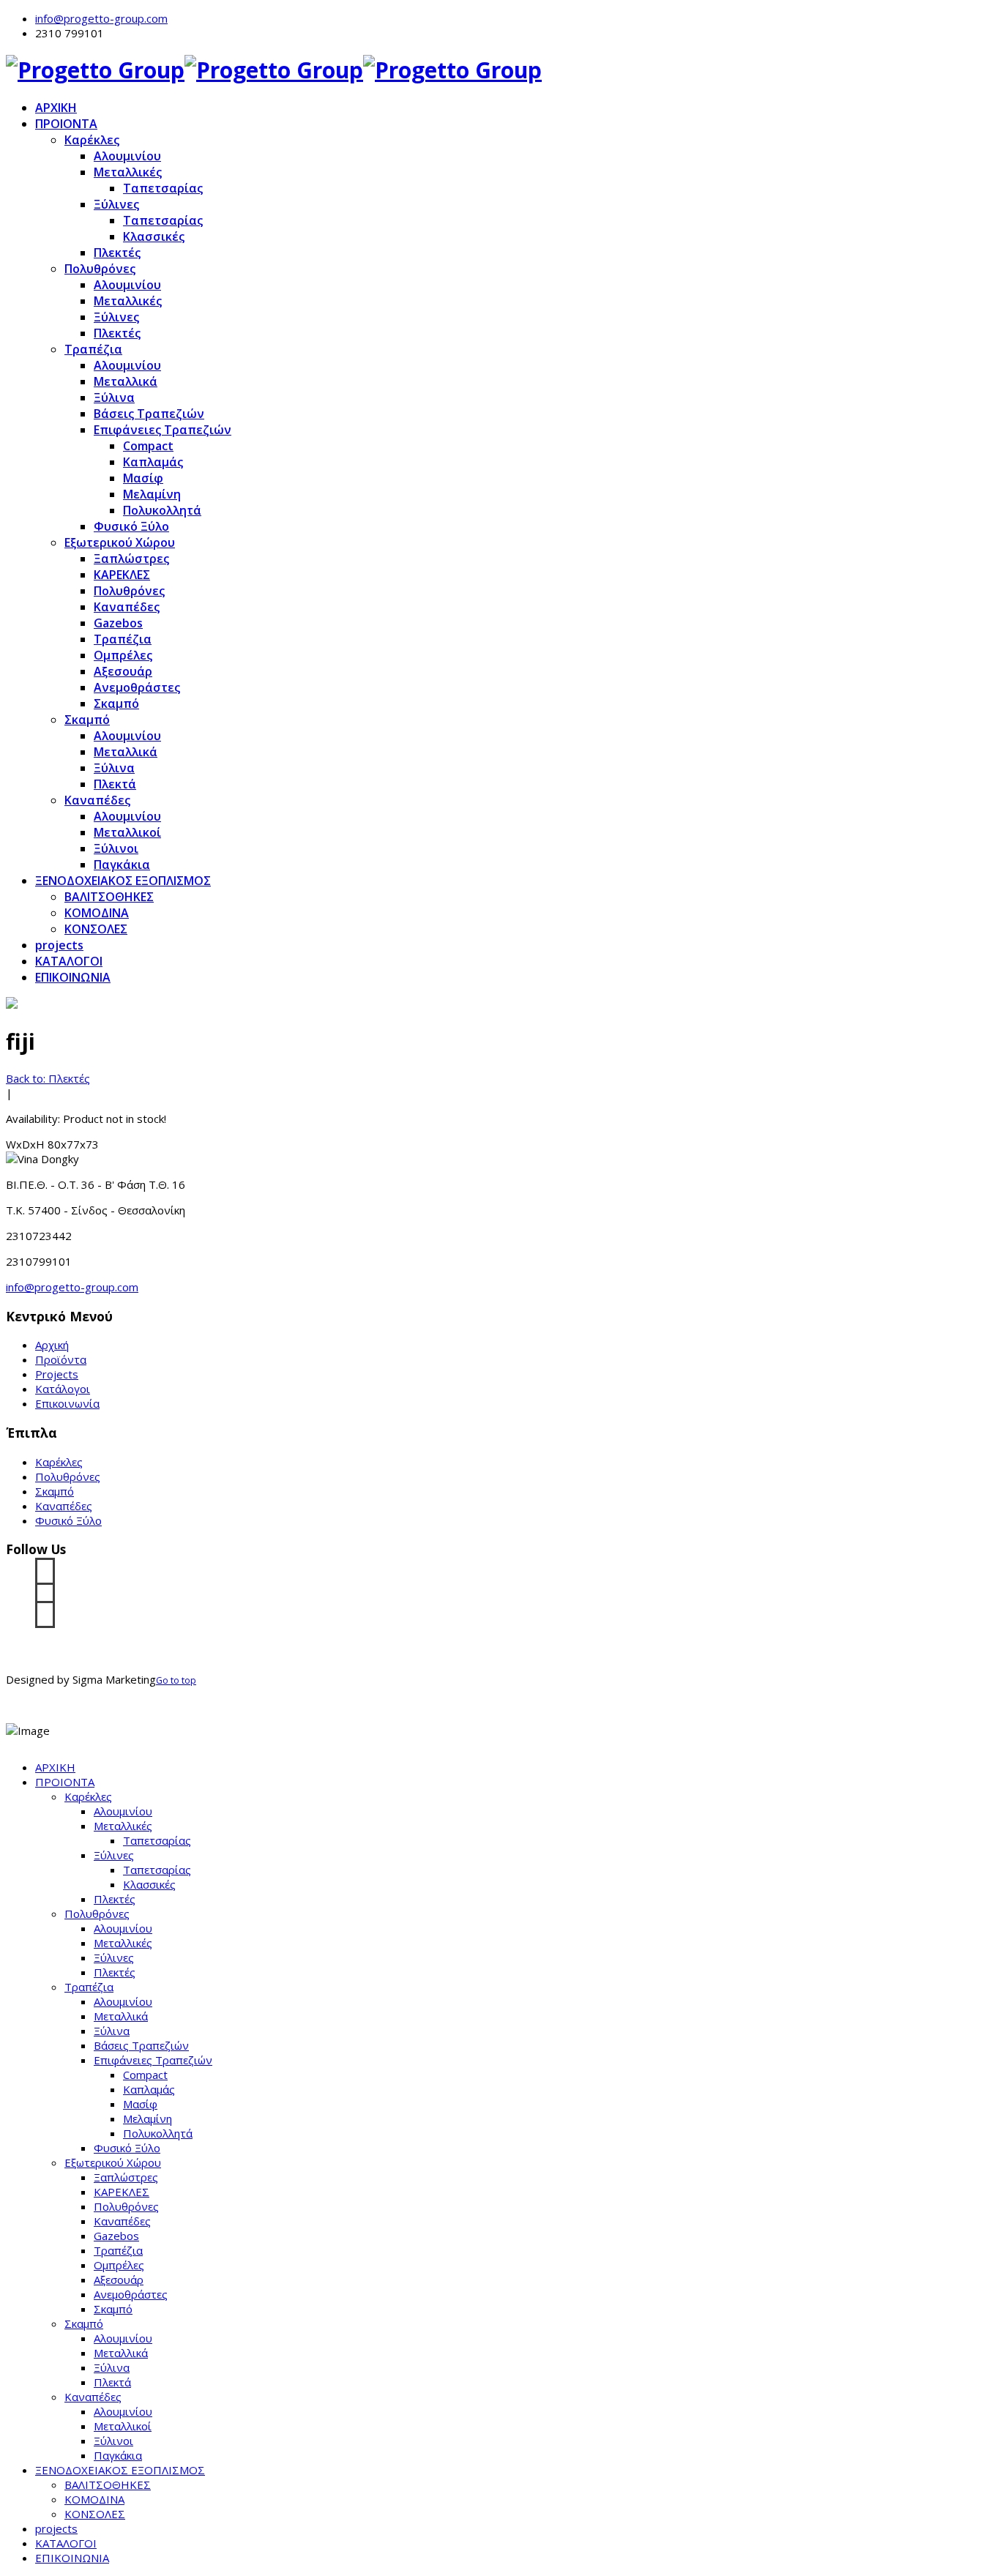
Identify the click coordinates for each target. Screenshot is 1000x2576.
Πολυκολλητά (162, 510)
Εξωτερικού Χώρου (120, 542)
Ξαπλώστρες (131, 559)
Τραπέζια (93, 349)
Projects (57, 1374)
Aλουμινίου (127, 816)
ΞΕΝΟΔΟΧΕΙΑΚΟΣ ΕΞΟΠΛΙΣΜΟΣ (123, 881)
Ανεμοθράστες (137, 687)
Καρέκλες (92, 140)
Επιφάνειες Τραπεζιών (163, 430)
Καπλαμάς (153, 462)
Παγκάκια (122, 865)
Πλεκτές (117, 253)
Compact (148, 446)
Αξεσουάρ (123, 671)
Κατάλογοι (63, 1389)
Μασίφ (143, 478)
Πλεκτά (115, 784)
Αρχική (52, 1345)
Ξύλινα (114, 397)
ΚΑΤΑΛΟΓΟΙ (69, 961)
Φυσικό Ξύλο (131, 526)
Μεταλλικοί (127, 832)
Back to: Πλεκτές (48, 1078)
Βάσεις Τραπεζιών (149, 414)
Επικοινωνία (67, 1403)
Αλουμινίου (127, 156)
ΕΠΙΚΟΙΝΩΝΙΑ (73, 977)
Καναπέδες (127, 607)
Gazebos (118, 623)
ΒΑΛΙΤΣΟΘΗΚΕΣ (109, 897)
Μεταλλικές (128, 172)
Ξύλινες (116, 204)
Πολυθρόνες (100, 269)
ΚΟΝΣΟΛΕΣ (96, 929)
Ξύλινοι (116, 848)
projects (59, 945)
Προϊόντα (61, 1359)
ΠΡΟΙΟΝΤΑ (66, 124)
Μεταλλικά (126, 381)
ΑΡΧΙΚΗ (56, 108)
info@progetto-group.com (101, 18)
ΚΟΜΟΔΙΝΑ (97, 913)
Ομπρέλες (123, 655)
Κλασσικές (154, 236)
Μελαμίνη (152, 494)
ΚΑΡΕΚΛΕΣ (122, 575)
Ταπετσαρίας (163, 188)
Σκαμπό (116, 703)
